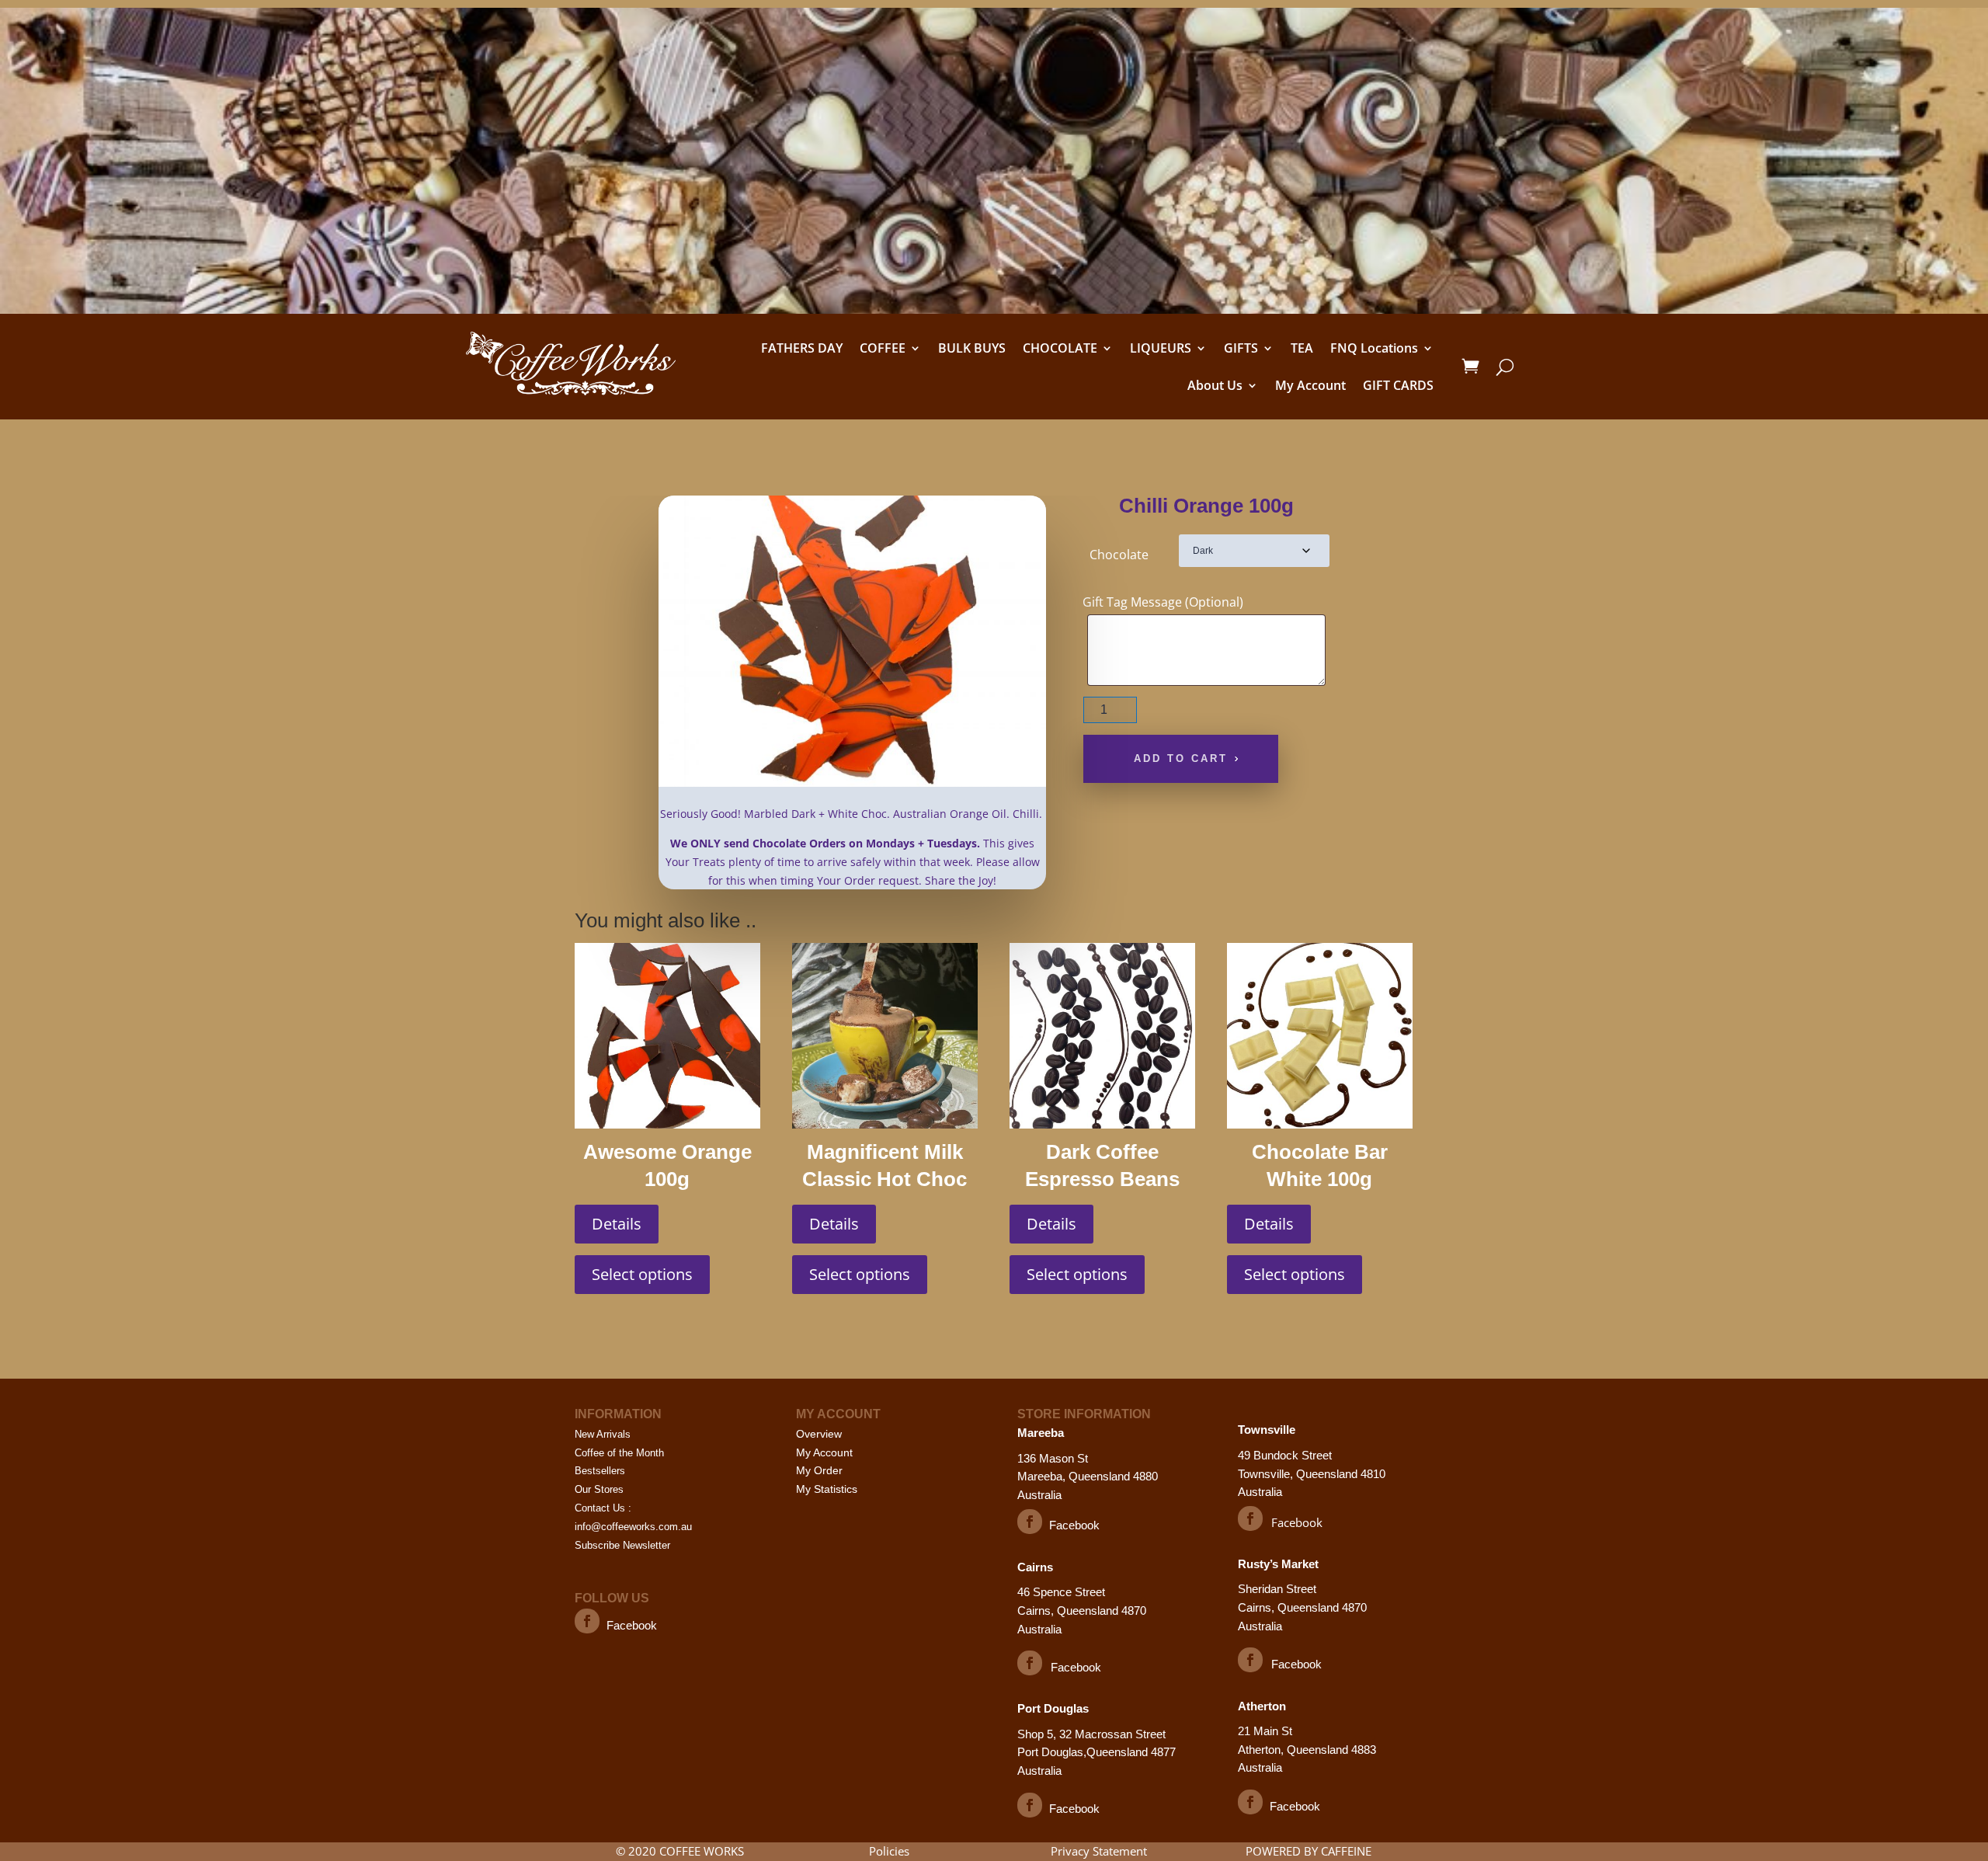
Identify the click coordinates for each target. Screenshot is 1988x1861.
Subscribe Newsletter (622, 1545)
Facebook (632, 1625)
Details (617, 1224)
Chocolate (1119, 555)
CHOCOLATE (1060, 348)
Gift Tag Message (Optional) (1163, 602)
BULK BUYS (972, 348)
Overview (819, 1434)
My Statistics (827, 1489)
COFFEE (883, 348)
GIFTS (1241, 348)
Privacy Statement (1099, 1851)
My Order (819, 1470)
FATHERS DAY (802, 348)
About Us (1215, 385)
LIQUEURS (1161, 348)
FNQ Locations (1374, 348)
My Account (1310, 385)
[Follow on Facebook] (587, 1621)
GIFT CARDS (1398, 385)
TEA (1302, 348)
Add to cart (1181, 758)
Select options (642, 1274)
